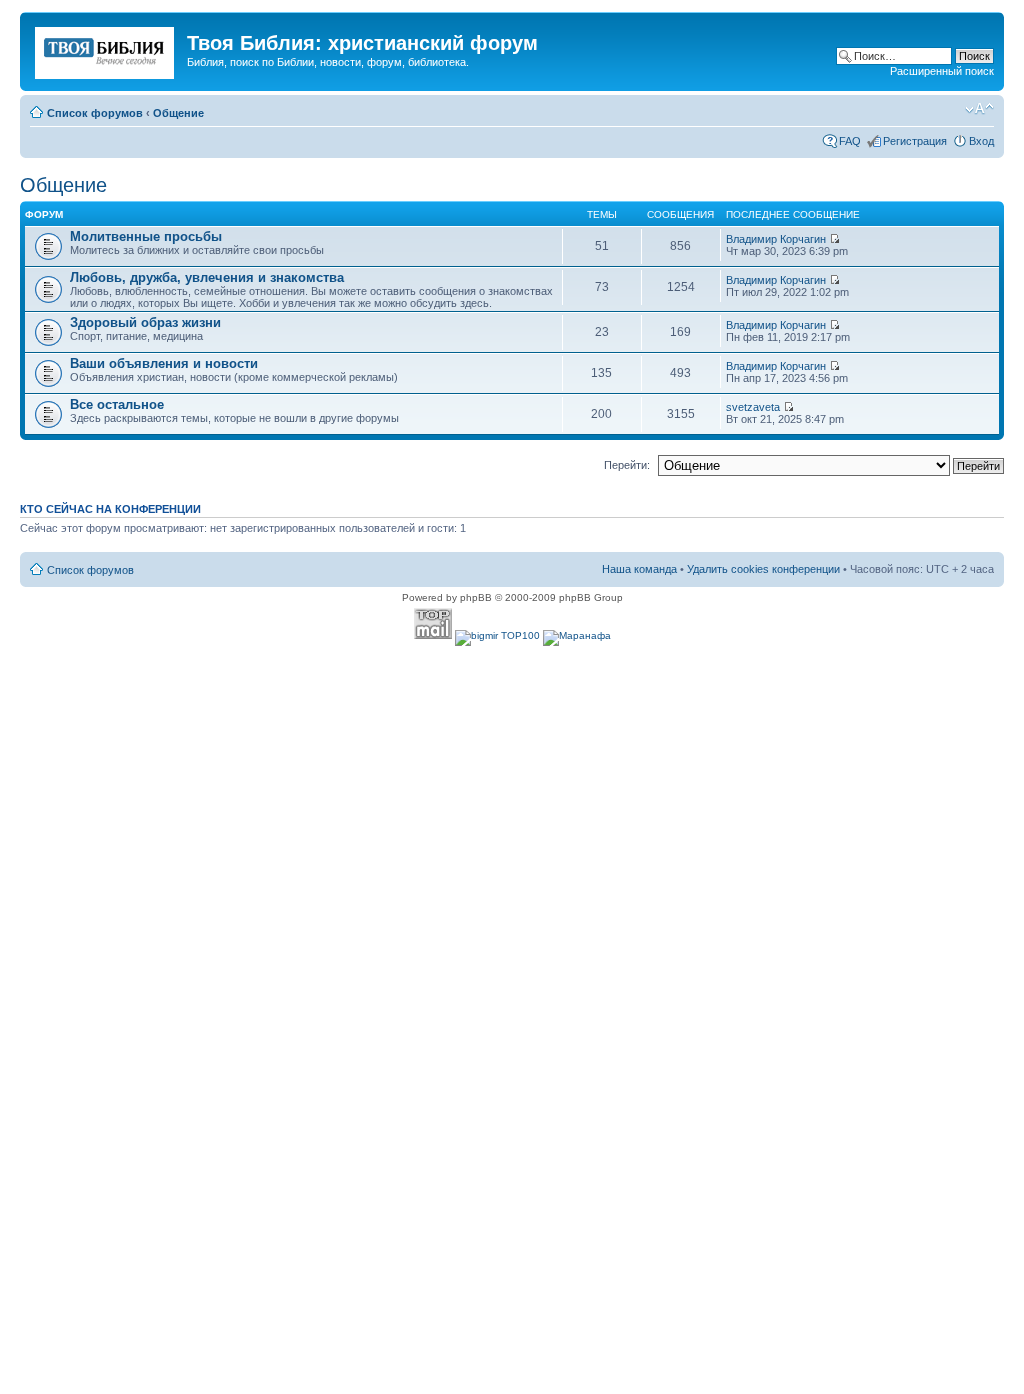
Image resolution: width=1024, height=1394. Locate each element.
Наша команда (639, 569)
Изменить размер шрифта (979, 109)
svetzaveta (753, 407)
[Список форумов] (106, 49)
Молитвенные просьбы (146, 236)
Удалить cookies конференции (763, 569)
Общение (178, 113)
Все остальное (117, 404)
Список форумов (95, 113)
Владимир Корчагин (776, 239)
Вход (981, 141)
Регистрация (915, 141)
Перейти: (627, 465)
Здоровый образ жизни (145, 322)
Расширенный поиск (942, 71)
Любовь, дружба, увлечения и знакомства (207, 277)
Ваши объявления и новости (164, 363)
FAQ (850, 141)
